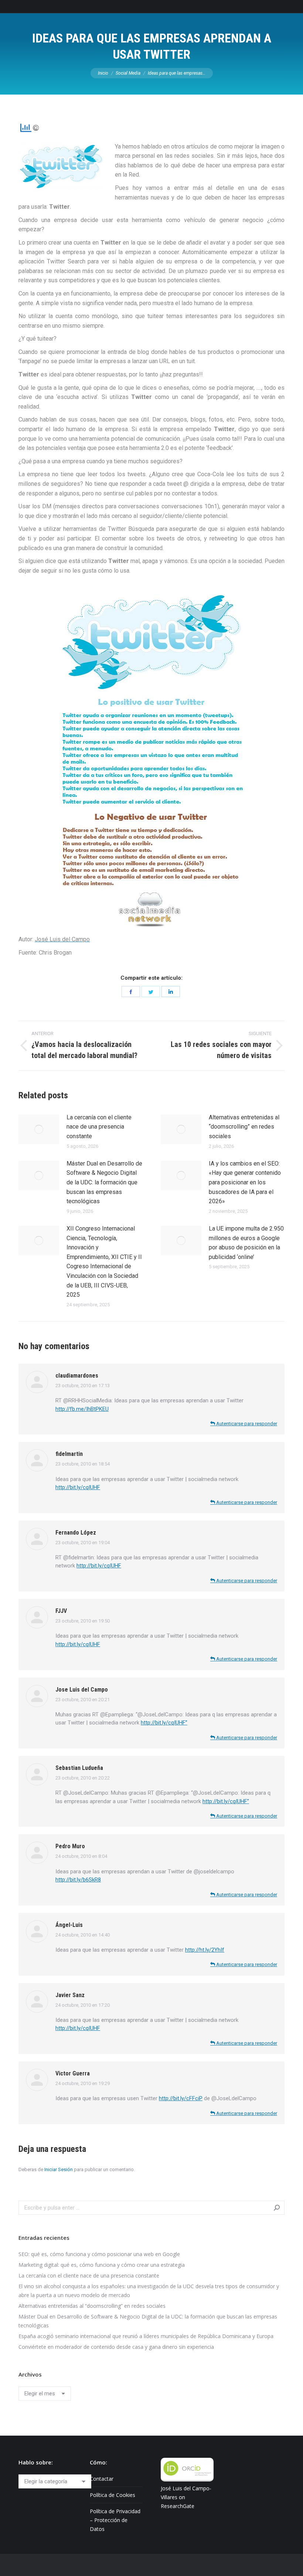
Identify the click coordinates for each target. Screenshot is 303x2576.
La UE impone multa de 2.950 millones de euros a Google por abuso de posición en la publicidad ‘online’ (246, 1243)
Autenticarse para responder (246, 1424)
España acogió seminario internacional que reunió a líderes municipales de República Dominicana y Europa (146, 2336)
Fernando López (76, 1533)
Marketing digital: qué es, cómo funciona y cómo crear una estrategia (102, 2265)
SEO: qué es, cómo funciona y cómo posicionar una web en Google (99, 2254)
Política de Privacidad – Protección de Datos (115, 2520)
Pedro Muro (70, 1846)
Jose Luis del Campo (82, 1690)
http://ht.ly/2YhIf (205, 1950)
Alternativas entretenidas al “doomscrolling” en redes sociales (244, 1127)
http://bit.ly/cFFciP (181, 2098)
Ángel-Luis (69, 1925)
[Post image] (39, 1129)
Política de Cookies (113, 2495)
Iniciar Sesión (59, 2169)
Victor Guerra (73, 2073)
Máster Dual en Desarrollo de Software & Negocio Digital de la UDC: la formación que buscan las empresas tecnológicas (104, 1182)
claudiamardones (77, 1376)
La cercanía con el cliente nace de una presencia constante (99, 1127)
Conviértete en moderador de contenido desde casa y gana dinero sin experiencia (116, 2347)
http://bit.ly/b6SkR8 (78, 1880)
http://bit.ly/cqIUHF (78, 1487)
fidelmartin (69, 1454)
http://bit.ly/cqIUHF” (164, 1723)
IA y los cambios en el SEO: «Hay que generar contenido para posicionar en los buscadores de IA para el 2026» (245, 1182)
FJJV (61, 1611)
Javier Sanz (70, 1995)
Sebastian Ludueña (79, 1768)
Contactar (102, 2479)
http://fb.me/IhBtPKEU (82, 1409)
